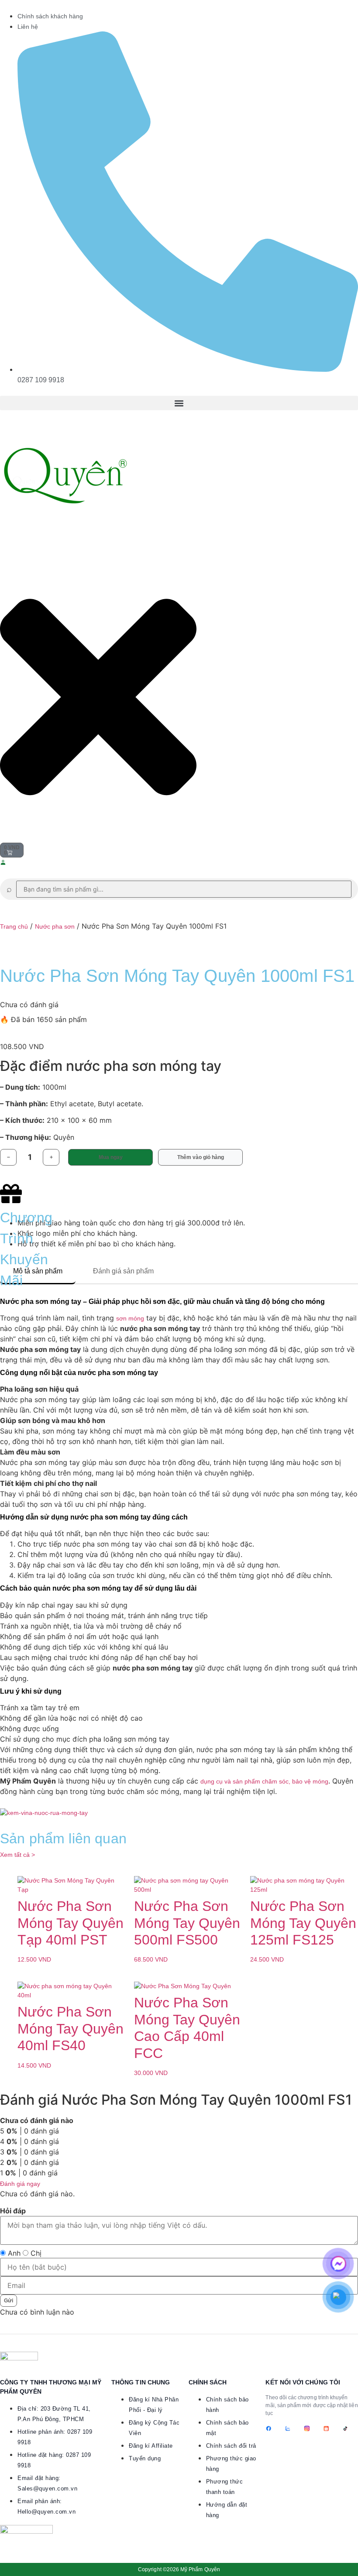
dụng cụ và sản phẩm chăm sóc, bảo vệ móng (264, 1781)
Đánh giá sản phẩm (123, 1271)
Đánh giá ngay (20, 2184)
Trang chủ (14, 926)
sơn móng (130, 1318)
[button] (179, 403)
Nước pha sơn (55, 926)
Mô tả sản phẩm (38, 1271)
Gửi (9, 2301)
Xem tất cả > (17, 1855)
